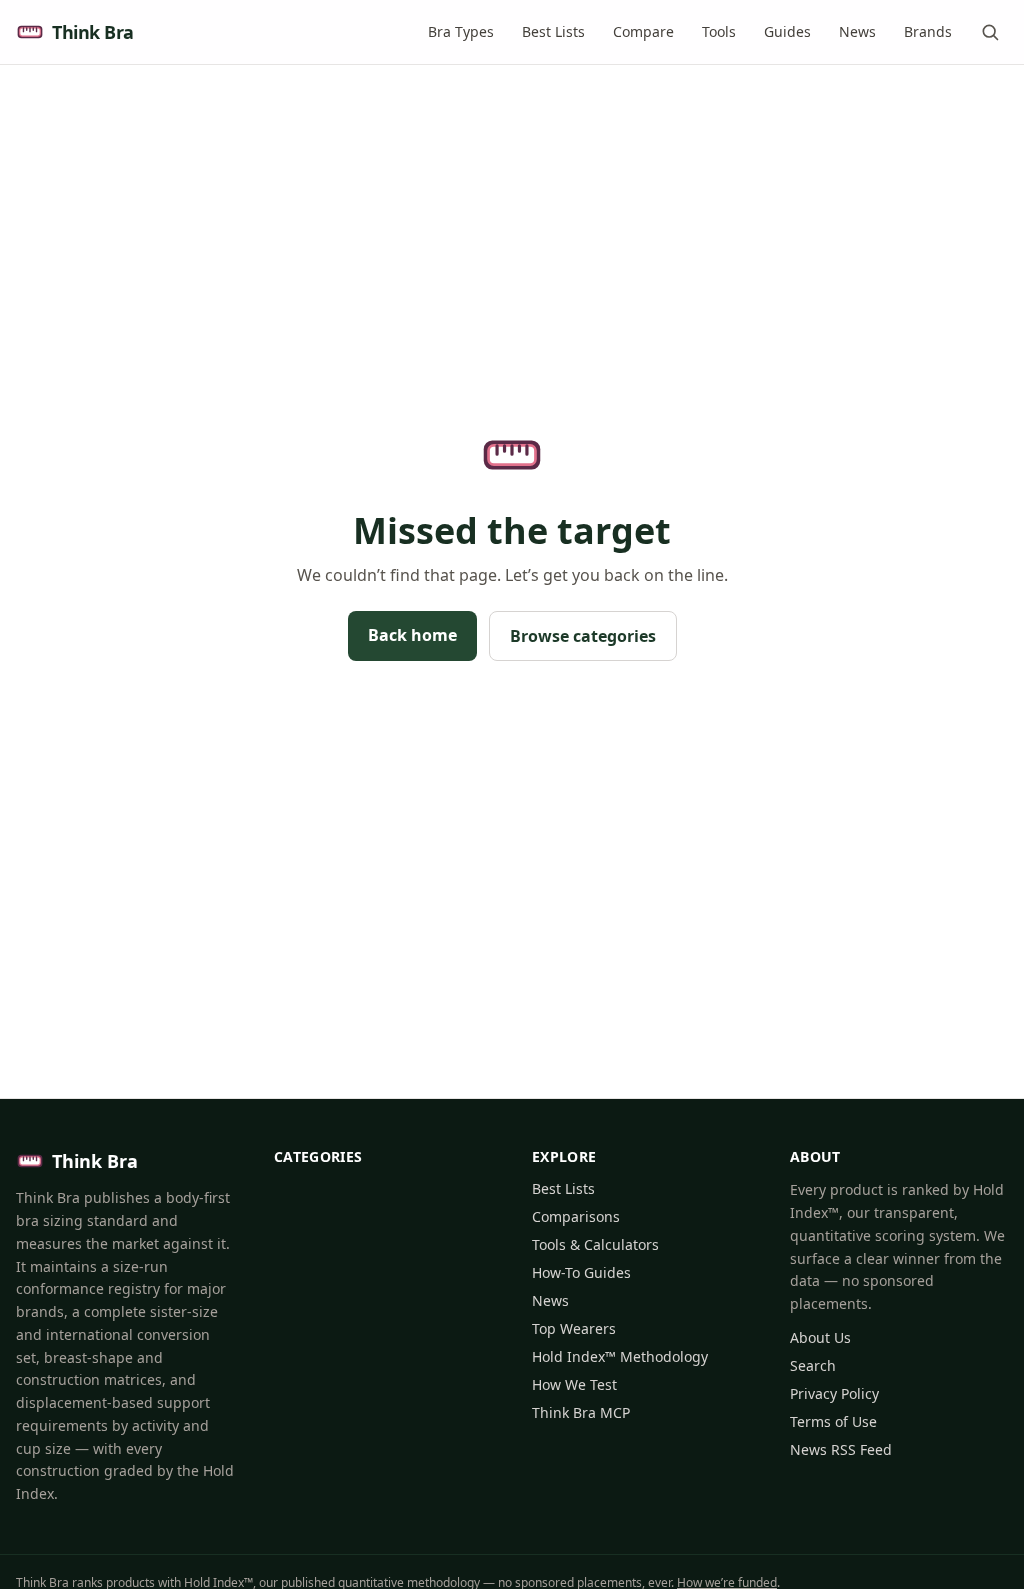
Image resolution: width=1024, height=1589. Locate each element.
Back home (412, 635)
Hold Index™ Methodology (620, 1356)
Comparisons (576, 1216)
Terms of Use (833, 1421)
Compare (643, 31)
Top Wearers (574, 1328)
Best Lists (553, 31)
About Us (820, 1337)
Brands (928, 31)
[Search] (990, 32)
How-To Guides (581, 1272)
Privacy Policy (834, 1393)
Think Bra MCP (581, 1412)
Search (813, 1365)
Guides (787, 31)
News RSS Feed (841, 1449)
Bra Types (461, 31)
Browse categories (583, 636)
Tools (719, 31)
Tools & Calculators (595, 1244)
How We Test (574, 1384)
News (857, 31)
